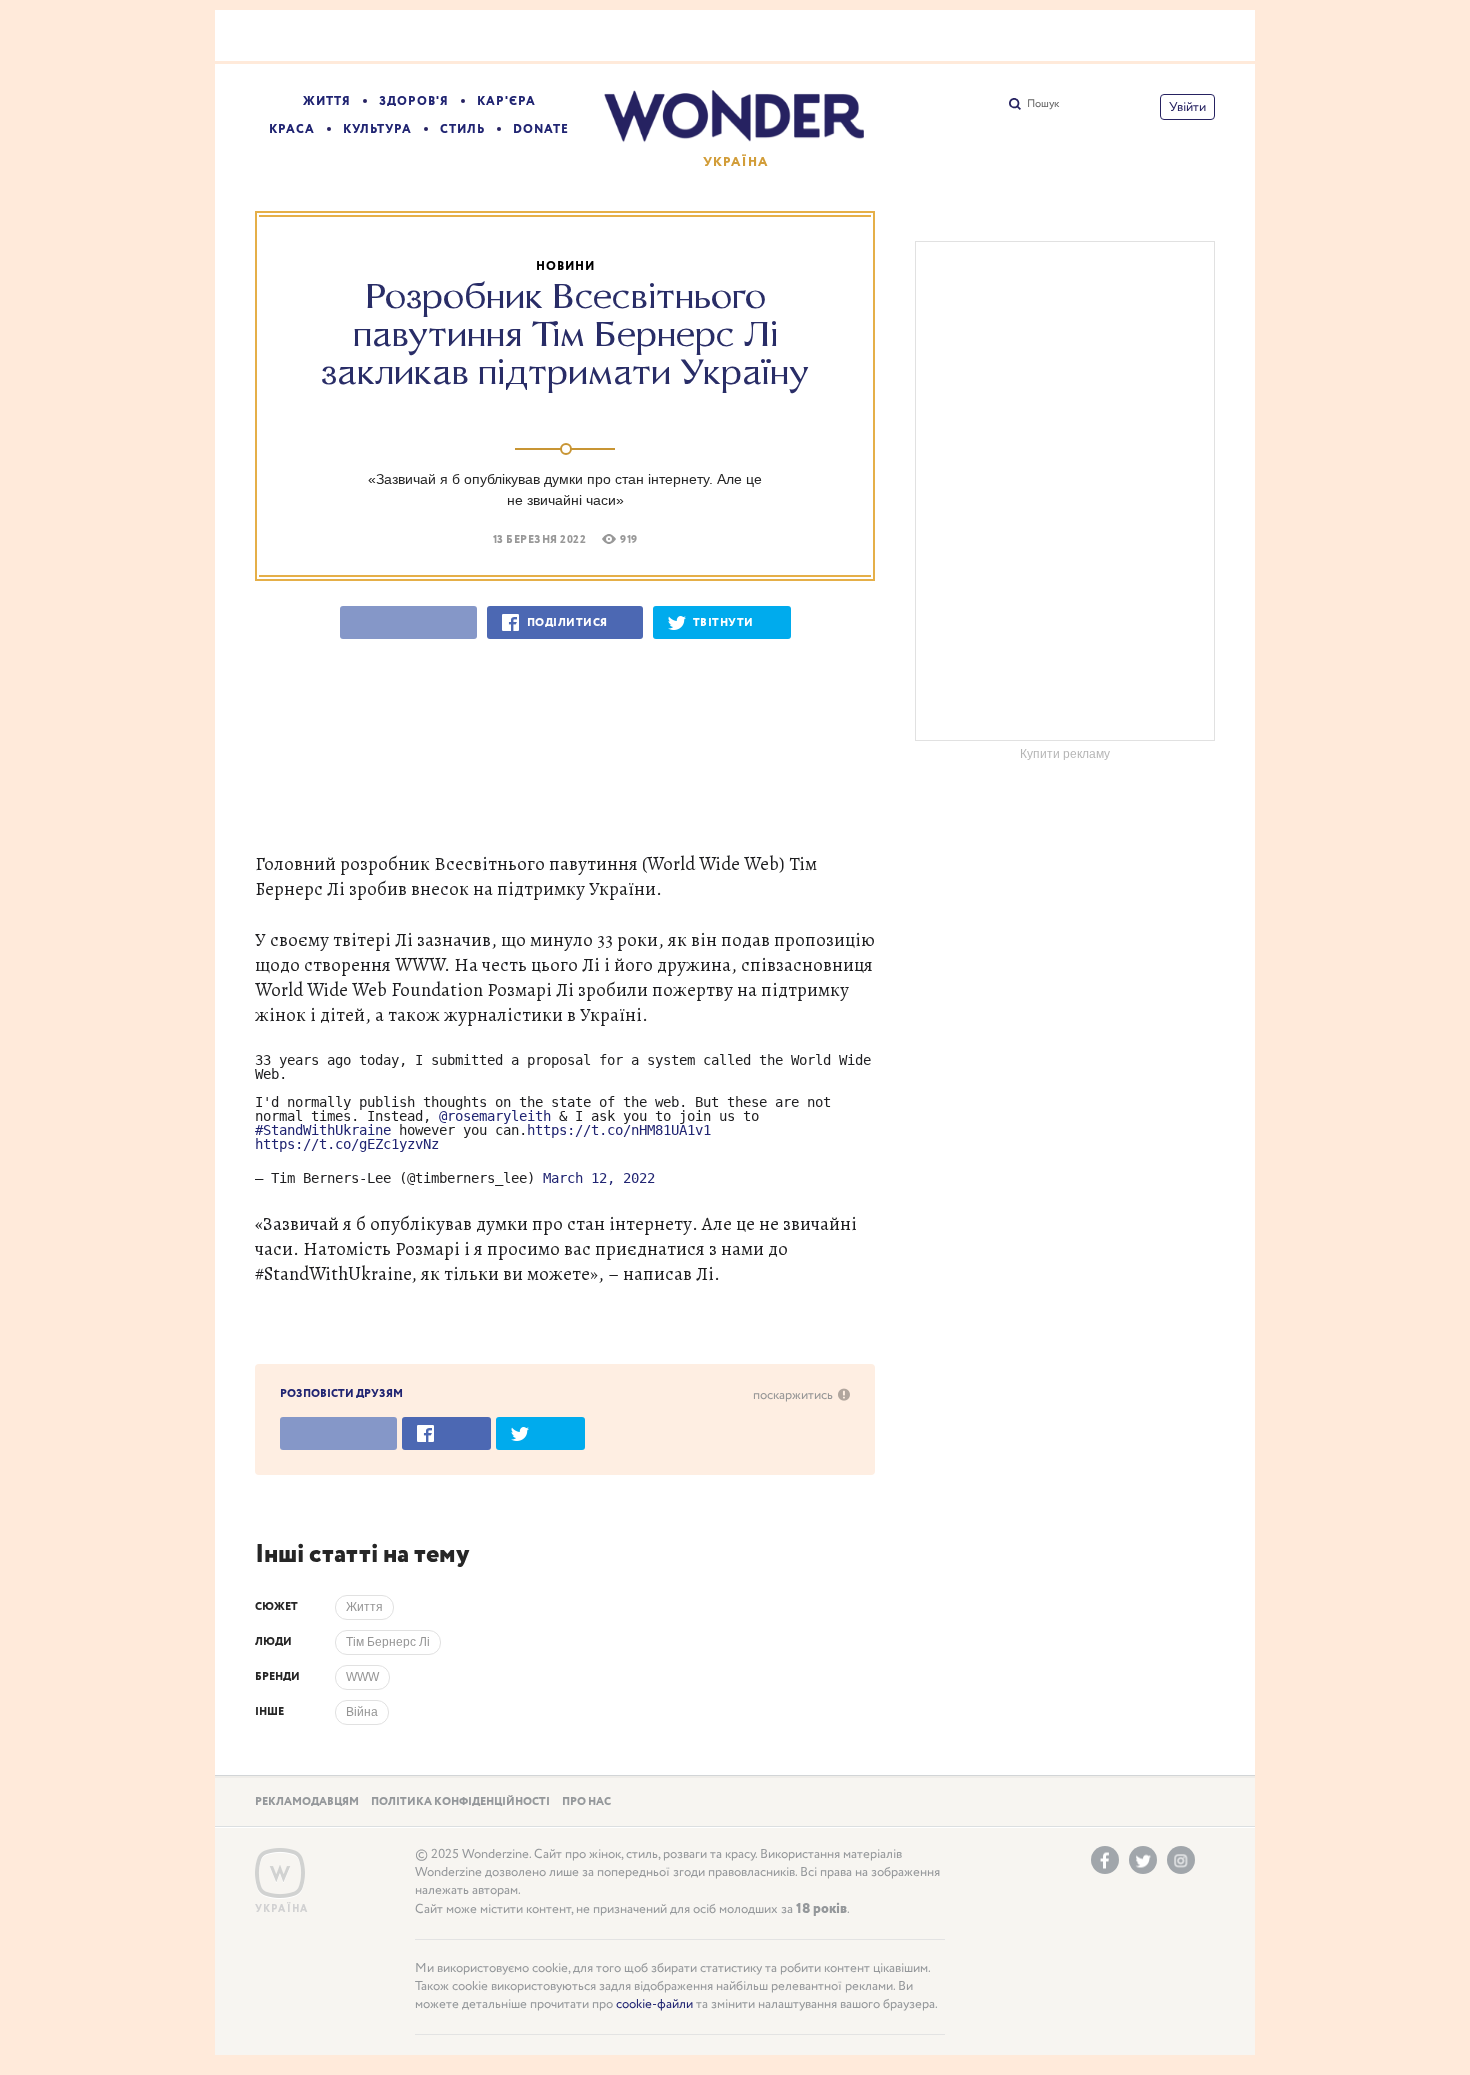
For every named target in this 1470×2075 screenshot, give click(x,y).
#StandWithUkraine (323, 1130)
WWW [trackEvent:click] (362, 1677)
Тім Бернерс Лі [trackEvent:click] (388, 1642)
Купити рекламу (1065, 754)
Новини (565, 266)
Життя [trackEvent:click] (364, 1607)
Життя (327, 101)
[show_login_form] (1187, 107)
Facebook (1105, 1860)
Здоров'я (414, 101)
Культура (377, 129)
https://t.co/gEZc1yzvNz (347, 1144)
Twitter (1143, 1860)
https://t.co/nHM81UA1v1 (619, 1130)
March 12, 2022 (599, 1178)
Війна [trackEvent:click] (362, 1712)
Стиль (462, 129)
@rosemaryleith (495, 1116)
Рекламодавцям (307, 1802)
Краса (292, 129)
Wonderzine (280, 1873)
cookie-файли (654, 2004)
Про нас (586, 1802)
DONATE (541, 129)
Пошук (1043, 104)
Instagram (1181, 1860)
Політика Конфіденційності (460, 1802)
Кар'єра (506, 101)
